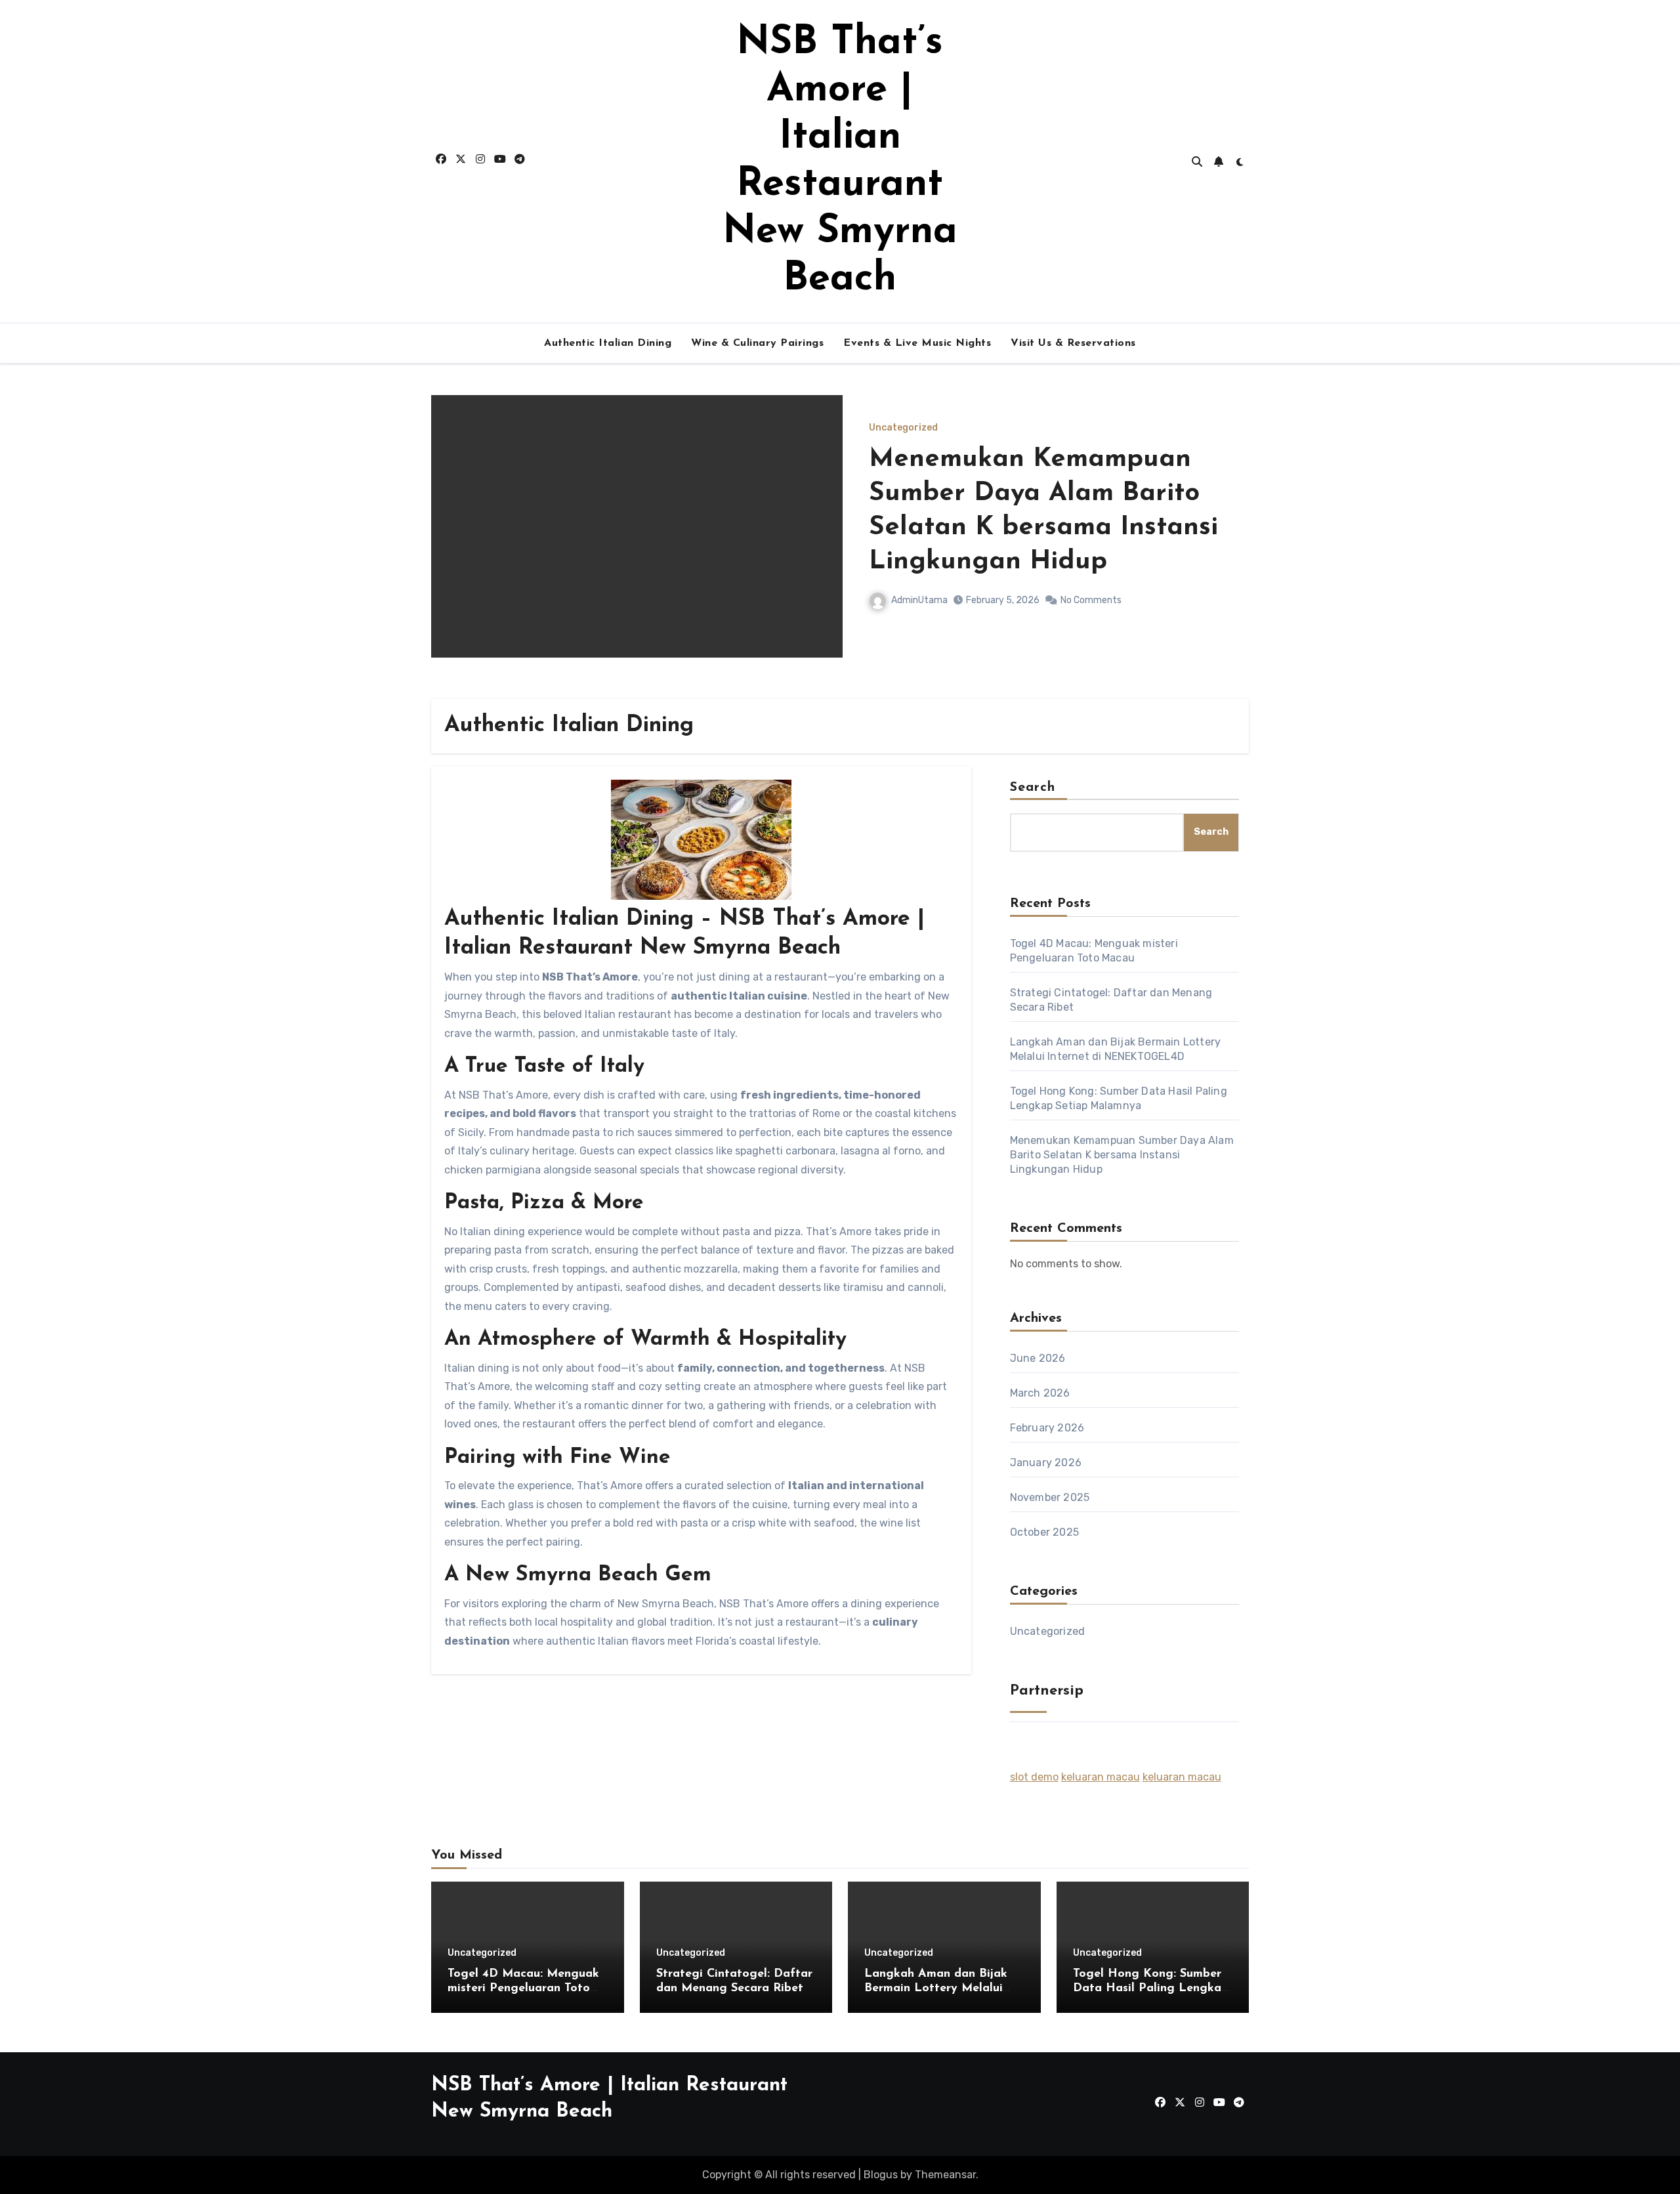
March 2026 (1040, 1393)
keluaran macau (1101, 1777)
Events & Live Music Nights (917, 343)
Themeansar (945, 2175)
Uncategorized (903, 428)
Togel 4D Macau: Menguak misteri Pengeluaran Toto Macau (523, 1988)
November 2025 (1050, 1497)
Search (1033, 788)
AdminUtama (919, 600)
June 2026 (1038, 1358)
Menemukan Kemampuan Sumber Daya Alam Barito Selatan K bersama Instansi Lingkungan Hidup (1122, 1155)
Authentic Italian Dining (608, 343)
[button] (1231, 544)
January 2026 (1046, 1463)
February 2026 (1047, 1428)
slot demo (1034, 1777)
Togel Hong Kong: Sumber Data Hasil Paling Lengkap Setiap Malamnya (1151, 1988)
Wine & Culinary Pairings (757, 343)
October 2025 (1044, 1532)
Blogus (881, 2175)
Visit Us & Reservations (1073, 343)
